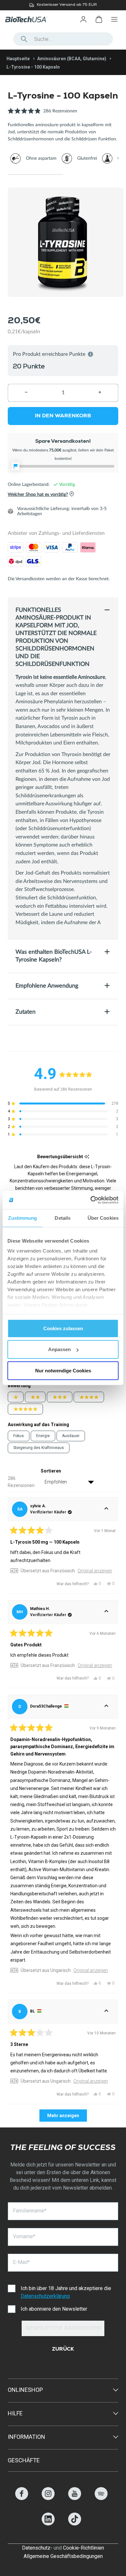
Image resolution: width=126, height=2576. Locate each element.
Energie (43, 1436)
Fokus (19, 1436)
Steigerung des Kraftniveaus (39, 1448)
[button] (42, 114)
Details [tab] (63, 1218)
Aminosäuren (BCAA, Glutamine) (72, 59)
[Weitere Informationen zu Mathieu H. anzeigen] (106, 1612)
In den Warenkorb (63, 416)
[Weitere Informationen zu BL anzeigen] (106, 2012)
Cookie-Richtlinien (84, 2548)
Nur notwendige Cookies (63, 1370)
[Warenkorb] (99, 19)
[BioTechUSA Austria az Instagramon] (48, 2498)
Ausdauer (71, 1436)
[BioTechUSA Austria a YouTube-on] (75, 2498)
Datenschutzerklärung (45, 2296)
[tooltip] (87, 1157)
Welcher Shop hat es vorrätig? (38, 495)
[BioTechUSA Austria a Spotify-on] (101, 2498)
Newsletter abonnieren (63, 2329)
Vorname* (24, 2236)
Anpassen (59, 1349)
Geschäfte (24, 2460)
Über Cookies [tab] (103, 1218)
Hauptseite (18, 59)
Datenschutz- (37, 2548)
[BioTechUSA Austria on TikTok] (75, 2524)
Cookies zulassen (63, 1328)
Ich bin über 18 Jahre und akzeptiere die (66, 2292)
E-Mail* (21, 2262)
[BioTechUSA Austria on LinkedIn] (48, 2524)
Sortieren (51, 1471)
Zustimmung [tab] (22, 1218)
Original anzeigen (95, 1571)
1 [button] (35, 175)
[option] (63, 5)
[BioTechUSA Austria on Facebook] (22, 2498)
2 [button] (91, 175)
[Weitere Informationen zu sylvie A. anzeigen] (106, 1509)
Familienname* (30, 2211)
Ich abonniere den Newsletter (54, 2309)
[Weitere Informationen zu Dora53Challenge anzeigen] (106, 1707)
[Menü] (114, 19)
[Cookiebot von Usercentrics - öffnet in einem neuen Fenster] (91, 1200)
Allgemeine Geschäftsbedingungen (63, 2556)
